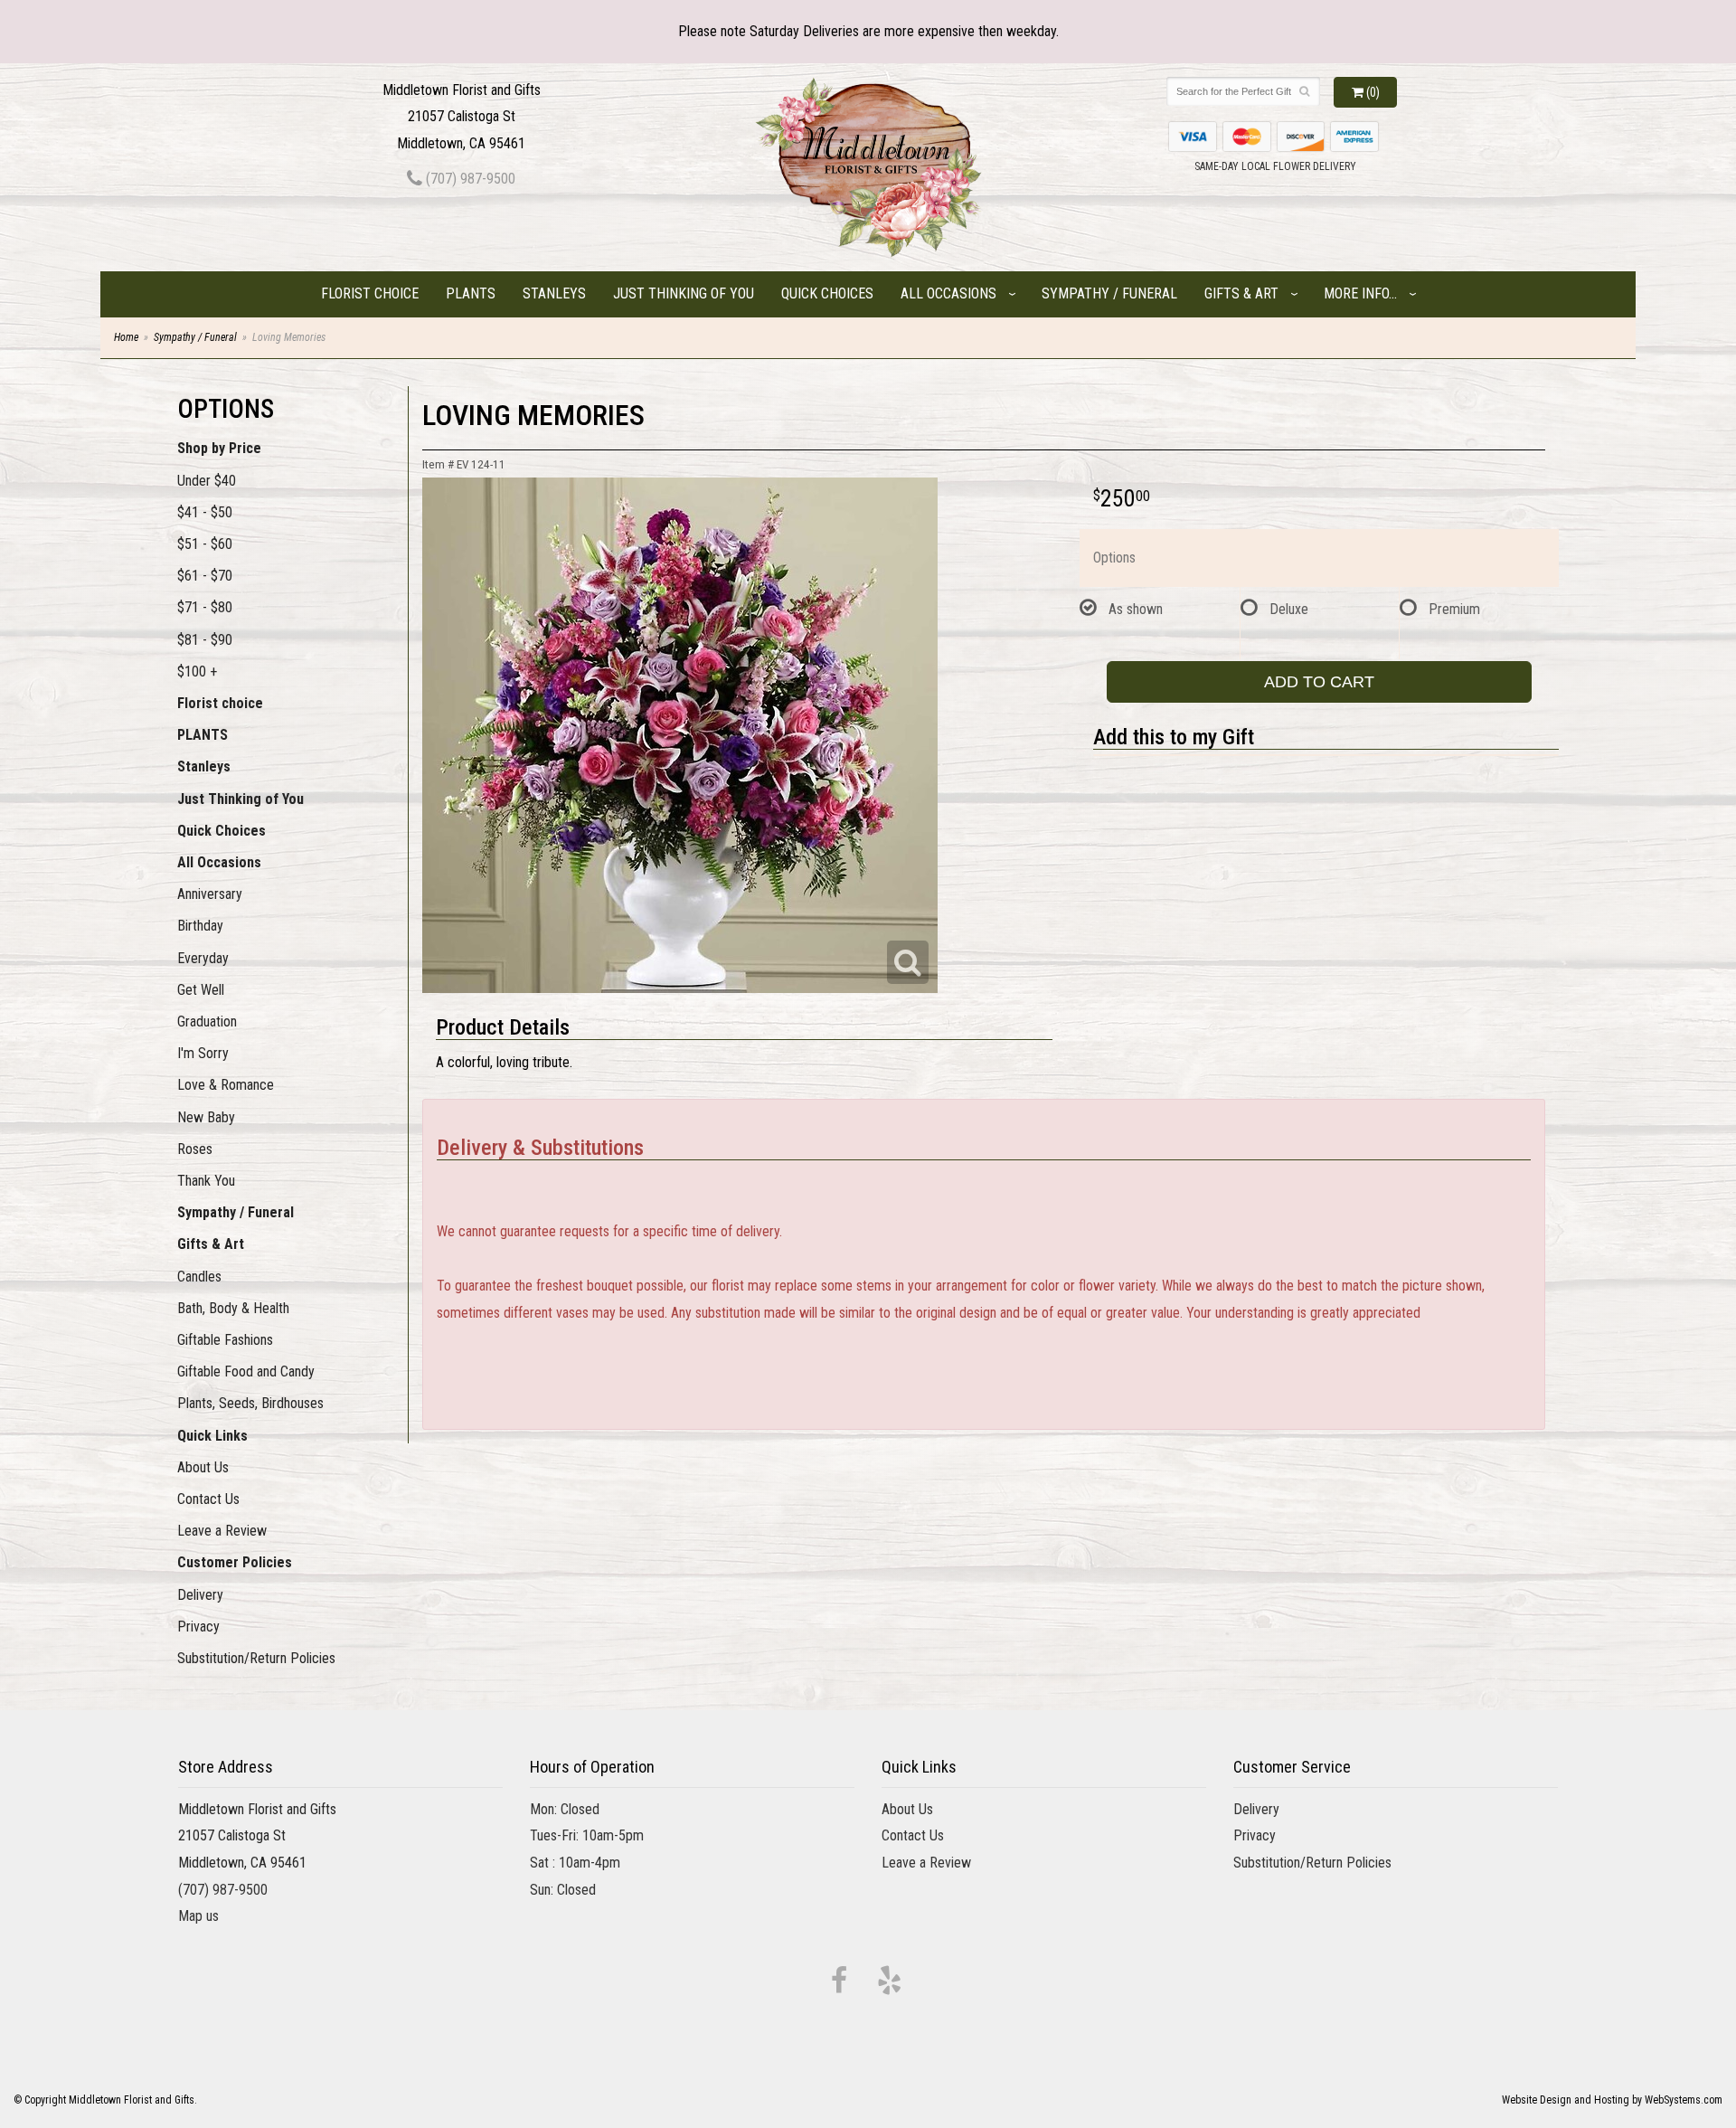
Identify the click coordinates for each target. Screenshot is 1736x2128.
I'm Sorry (203, 1053)
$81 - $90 (205, 640)
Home (126, 337)
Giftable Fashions (225, 1340)
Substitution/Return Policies (256, 1658)
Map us (198, 1916)
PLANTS (471, 293)
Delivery (200, 1595)
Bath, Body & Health (233, 1308)
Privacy (198, 1627)
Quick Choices (827, 293)
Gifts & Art (1241, 293)
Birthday (200, 926)
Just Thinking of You (684, 293)
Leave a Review (222, 1531)
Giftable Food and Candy (246, 1371)
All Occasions (948, 293)
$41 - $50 (205, 512)
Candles (199, 1277)
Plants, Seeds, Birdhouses (250, 1403)
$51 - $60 (205, 544)
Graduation (207, 1021)
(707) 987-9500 (469, 179)
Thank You (206, 1181)
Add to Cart (1319, 682)
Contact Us (208, 1499)
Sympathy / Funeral (1109, 293)
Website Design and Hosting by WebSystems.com (1612, 2100)
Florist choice (370, 293)
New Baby (206, 1117)
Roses (195, 1149)
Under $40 (207, 481)
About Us (203, 1467)
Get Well (201, 990)
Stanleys (554, 293)
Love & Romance (226, 1085)
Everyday (203, 958)
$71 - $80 (205, 607)
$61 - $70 (205, 576)
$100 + (197, 672)
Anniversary (210, 894)
